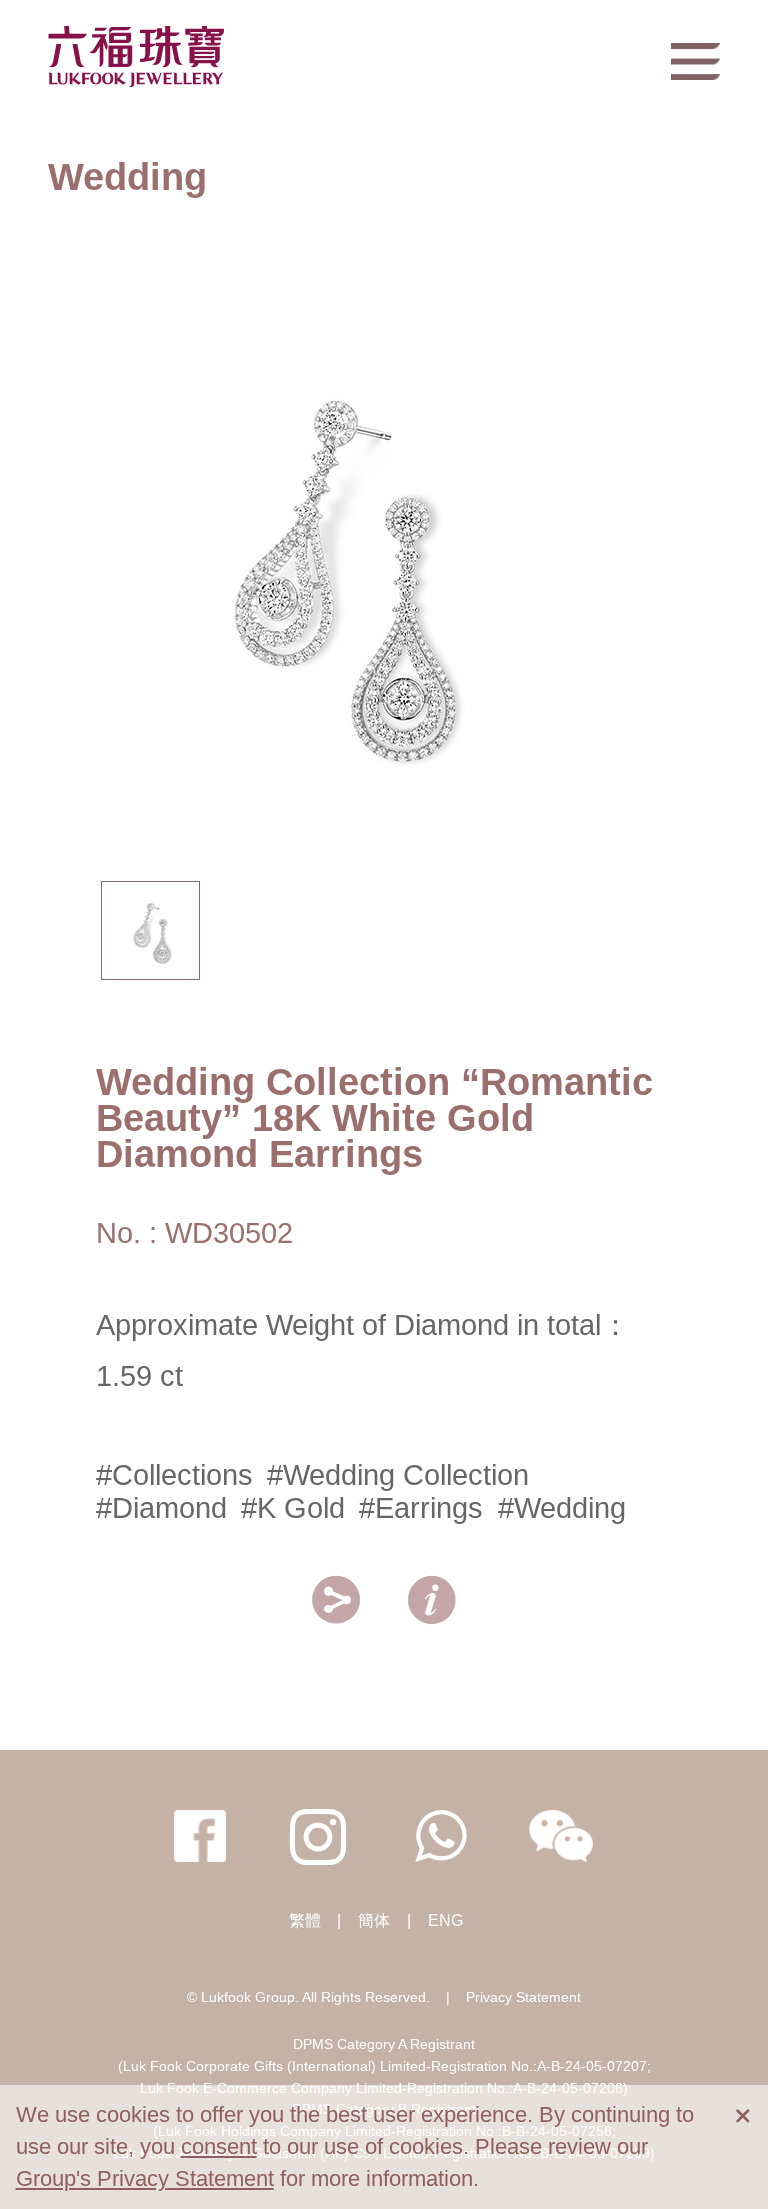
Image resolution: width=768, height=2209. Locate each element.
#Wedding (562, 1508)
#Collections (174, 1475)
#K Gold (293, 1508)
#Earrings (421, 1508)
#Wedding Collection (398, 1475)
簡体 (374, 1920)
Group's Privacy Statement (145, 2178)
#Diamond (161, 1508)
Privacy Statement (523, 1997)
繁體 (305, 1920)
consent (219, 2146)
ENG (445, 1920)
